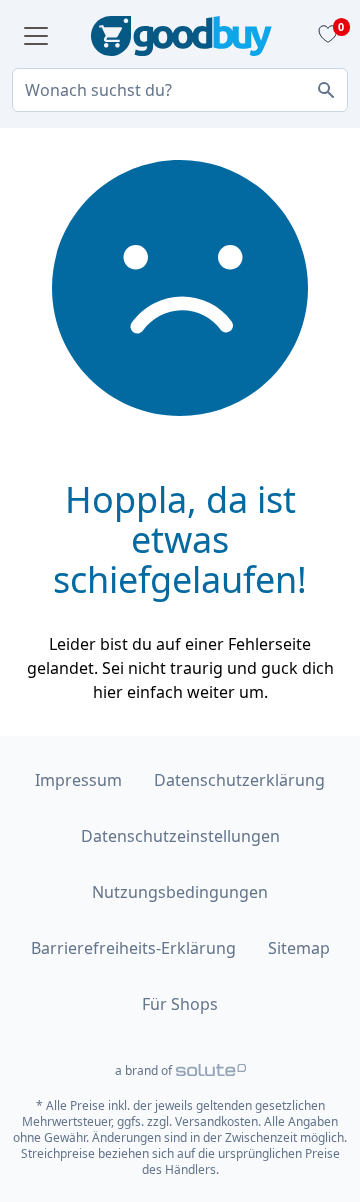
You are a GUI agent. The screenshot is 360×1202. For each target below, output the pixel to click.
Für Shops (180, 1004)
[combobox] (180, 90)
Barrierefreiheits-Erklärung (133, 948)
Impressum (78, 780)
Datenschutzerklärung (239, 780)
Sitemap (299, 948)
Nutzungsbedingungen (180, 892)
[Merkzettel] (325, 36)
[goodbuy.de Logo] (181, 36)
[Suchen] (326, 90)
